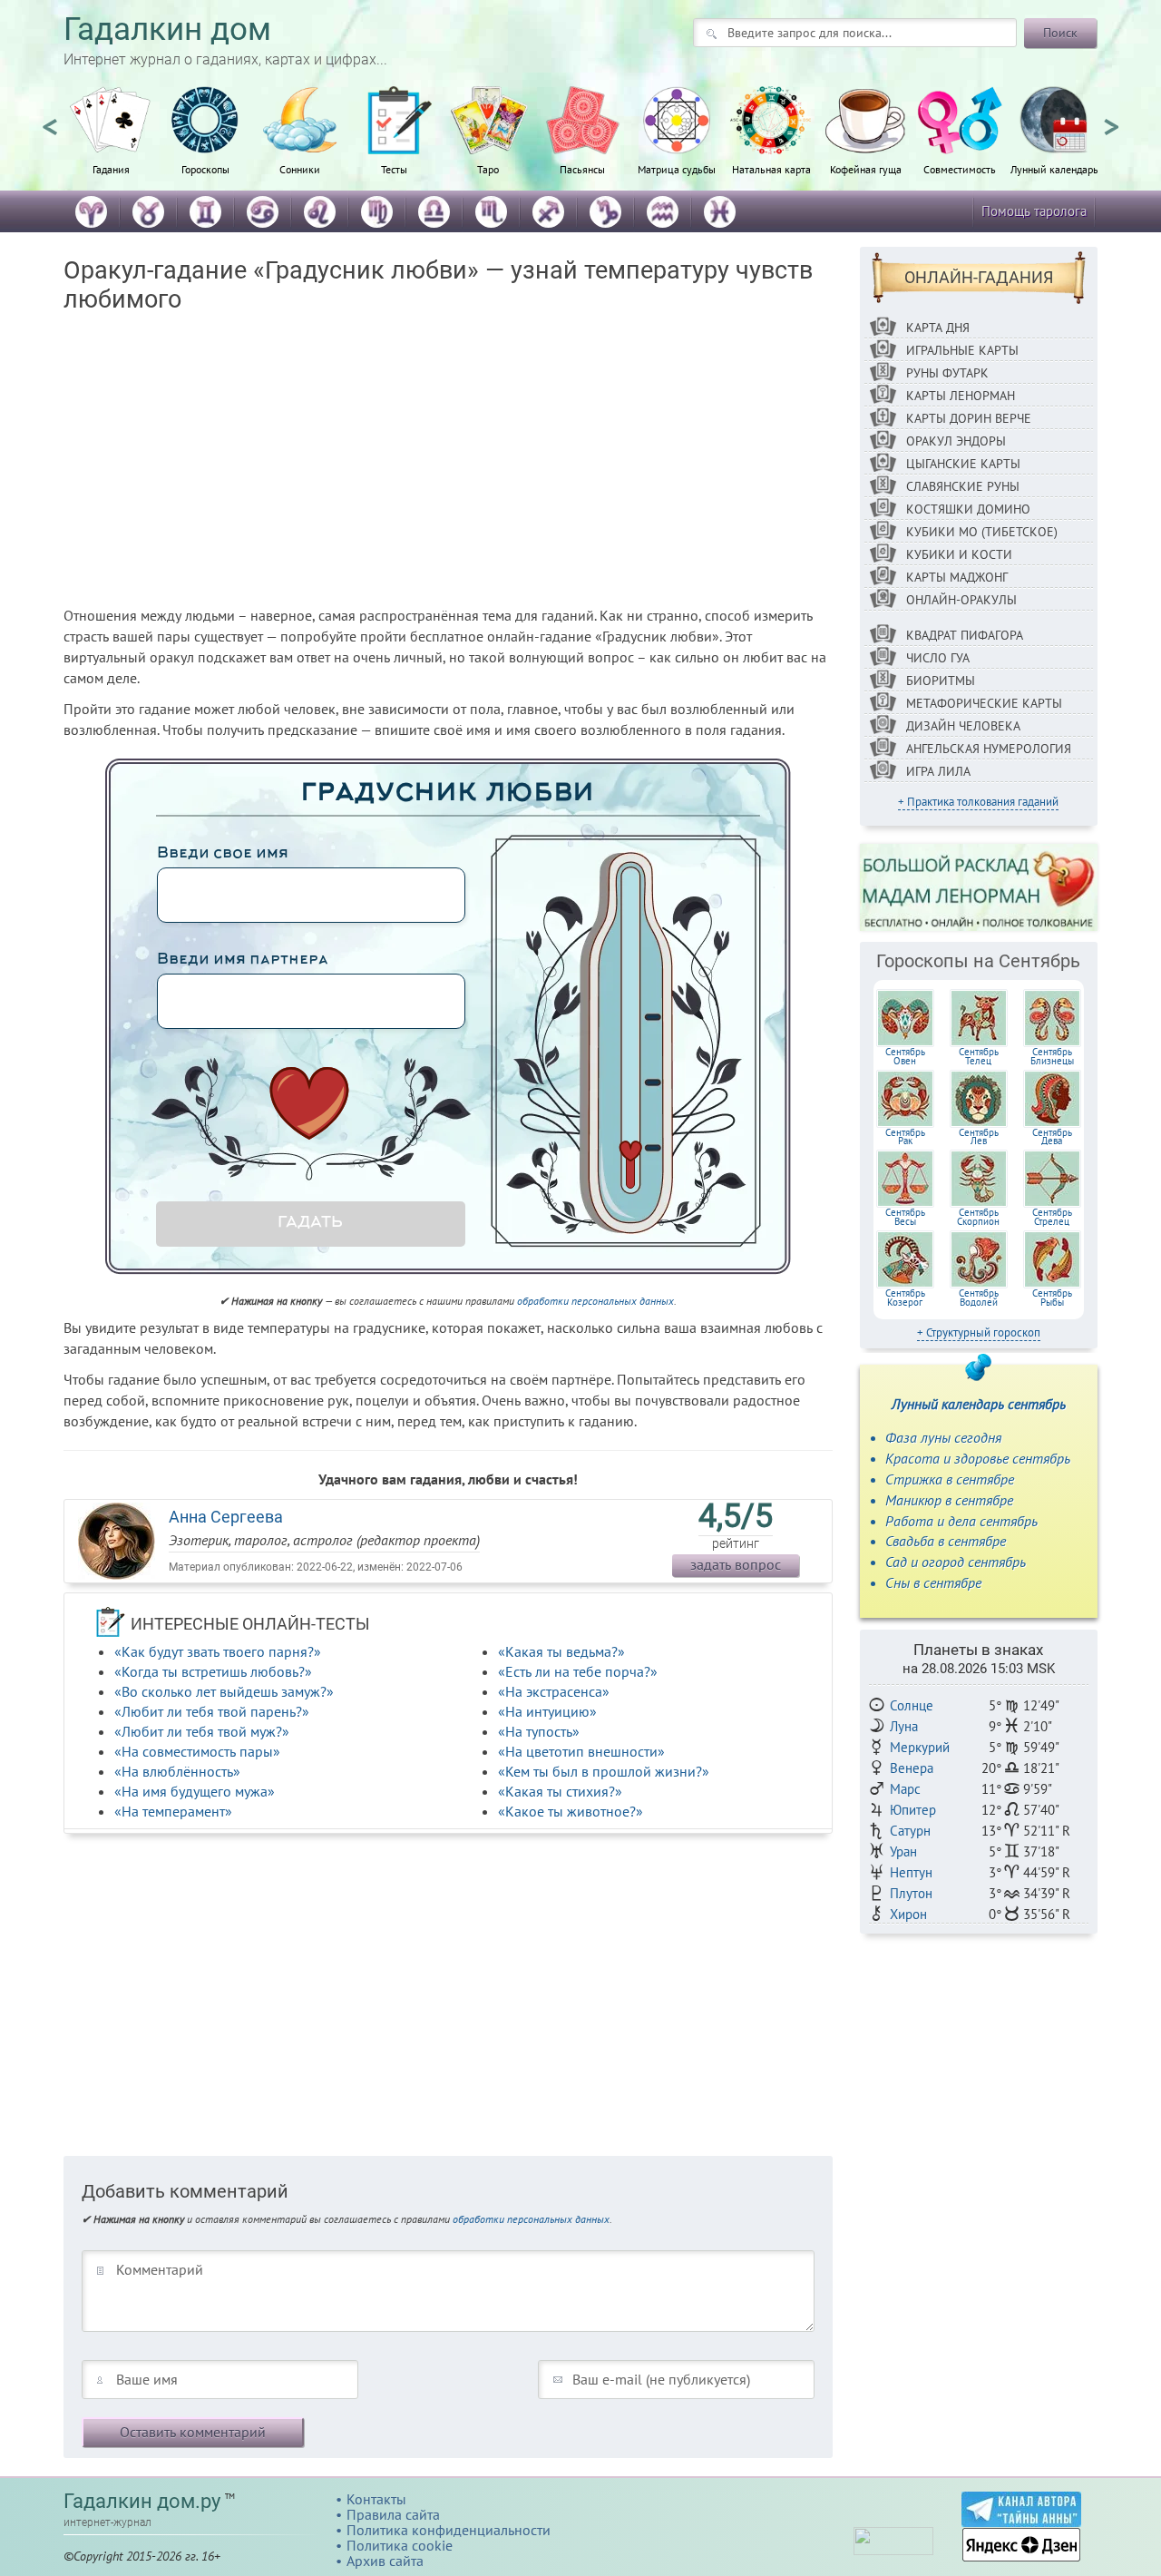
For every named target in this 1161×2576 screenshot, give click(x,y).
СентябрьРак (905, 1137)
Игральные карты (962, 350)
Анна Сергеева (226, 1517)
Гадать (310, 1223)
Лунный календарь (1054, 169)
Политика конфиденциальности (449, 2530)
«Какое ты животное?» (571, 1811)
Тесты (394, 169)
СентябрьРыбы (1052, 1298)
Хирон (908, 1914)
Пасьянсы (582, 169)
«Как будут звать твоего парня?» (218, 1651)
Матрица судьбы (677, 169)
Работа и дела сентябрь (961, 1521)
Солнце (912, 1705)
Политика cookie (400, 2545)
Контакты (376, 2499)
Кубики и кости (959, 554)
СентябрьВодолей (979, 1298)
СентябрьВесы (905, 1217)
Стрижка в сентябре (950, 1479)
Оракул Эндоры (956, 441)
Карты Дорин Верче (969, 418)
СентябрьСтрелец (1052, 1217)
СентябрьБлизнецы (1052, 1056)
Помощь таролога (1034, 211)
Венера (912, 1768)
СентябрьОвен (905, 1056)
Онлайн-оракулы (961, 600)
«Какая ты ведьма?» (561, 1651)
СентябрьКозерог (905, 1298)
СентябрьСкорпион (978, 1217)
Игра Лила (938, 771)
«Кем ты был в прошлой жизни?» (604, 1771)
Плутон (911, 1893)
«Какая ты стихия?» (560, 1791)
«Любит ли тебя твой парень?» (212, 1711)
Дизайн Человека (963, 726)
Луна (904, 1726)
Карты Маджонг (957, 577)
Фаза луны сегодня (943, 1437)
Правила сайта (393, 2514)
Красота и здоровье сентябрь (978, 1458)
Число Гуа (938, 658)
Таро (488, 169)
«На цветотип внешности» (581, 1751)
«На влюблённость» (177, 1771)
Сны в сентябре (933, 1582)
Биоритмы (941, 681)
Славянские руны (963, 486)
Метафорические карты (984, 703)
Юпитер (913, 1810)
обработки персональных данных (595, 1301)
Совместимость (960, 169)
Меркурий (920, 1747)
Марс (905, 1789)
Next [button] (1111, 119)
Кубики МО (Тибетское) (982, 532)
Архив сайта (385, 2561)
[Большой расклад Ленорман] (979, 886)
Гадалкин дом (167, 29)
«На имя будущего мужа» (195, 1791)
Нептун (911, 1872)
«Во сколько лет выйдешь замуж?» (224, 1691)
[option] (111, 141)
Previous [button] (50, 119)
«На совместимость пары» (197, 1751)
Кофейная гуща (866, 169)
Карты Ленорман (961, 396)
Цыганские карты (963, 464)
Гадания (111, 169)
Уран (903, 1851)
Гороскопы (205, 169)
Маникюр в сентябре (949, 1500)
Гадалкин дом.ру (142, 2501)
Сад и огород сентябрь (956, 1562)
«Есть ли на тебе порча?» (578, 1671)
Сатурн (910, 1831)
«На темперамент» (173, 1811)
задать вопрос (736, 1564)
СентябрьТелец (979, 1056)
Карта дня (938, 328)
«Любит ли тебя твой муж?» (202, 1731)
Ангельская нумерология (989, 749)
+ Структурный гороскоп (979, 1332)
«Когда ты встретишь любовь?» (213, 1671)
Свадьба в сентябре (946, 1541)
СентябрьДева (1052, 1137)
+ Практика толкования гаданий (978, 802)
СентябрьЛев (979, 1137)
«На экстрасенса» (554, 1691)
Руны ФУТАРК (947, 373)
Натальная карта (771, 169)
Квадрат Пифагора (965, 635)
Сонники (300, 169)
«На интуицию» (547, 1711)
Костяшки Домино (968, 509)
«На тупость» (539, 1731)
